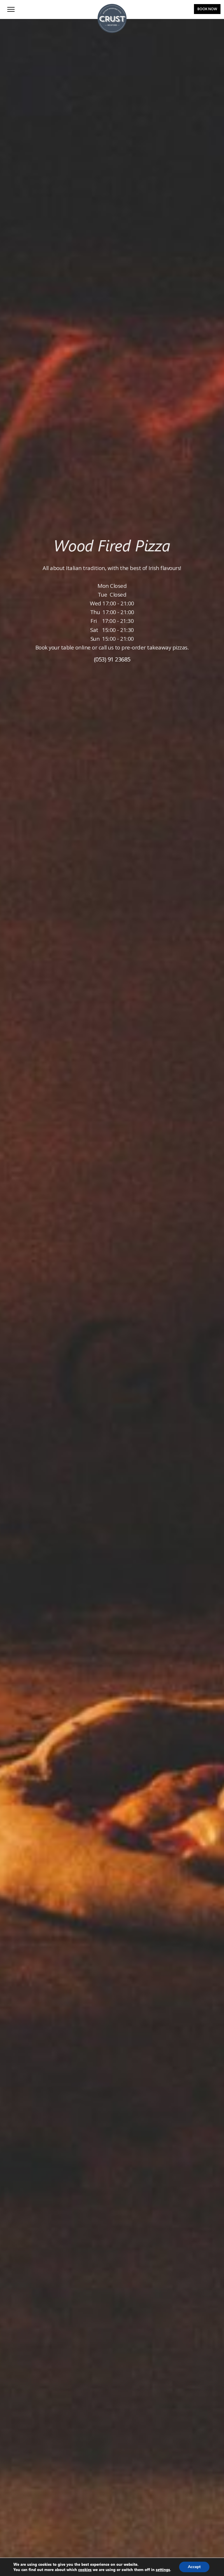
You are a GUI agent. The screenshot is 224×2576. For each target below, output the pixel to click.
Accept (194, 2567)
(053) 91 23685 (112, 659)
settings (163, 2569)
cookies (85, 2569)
